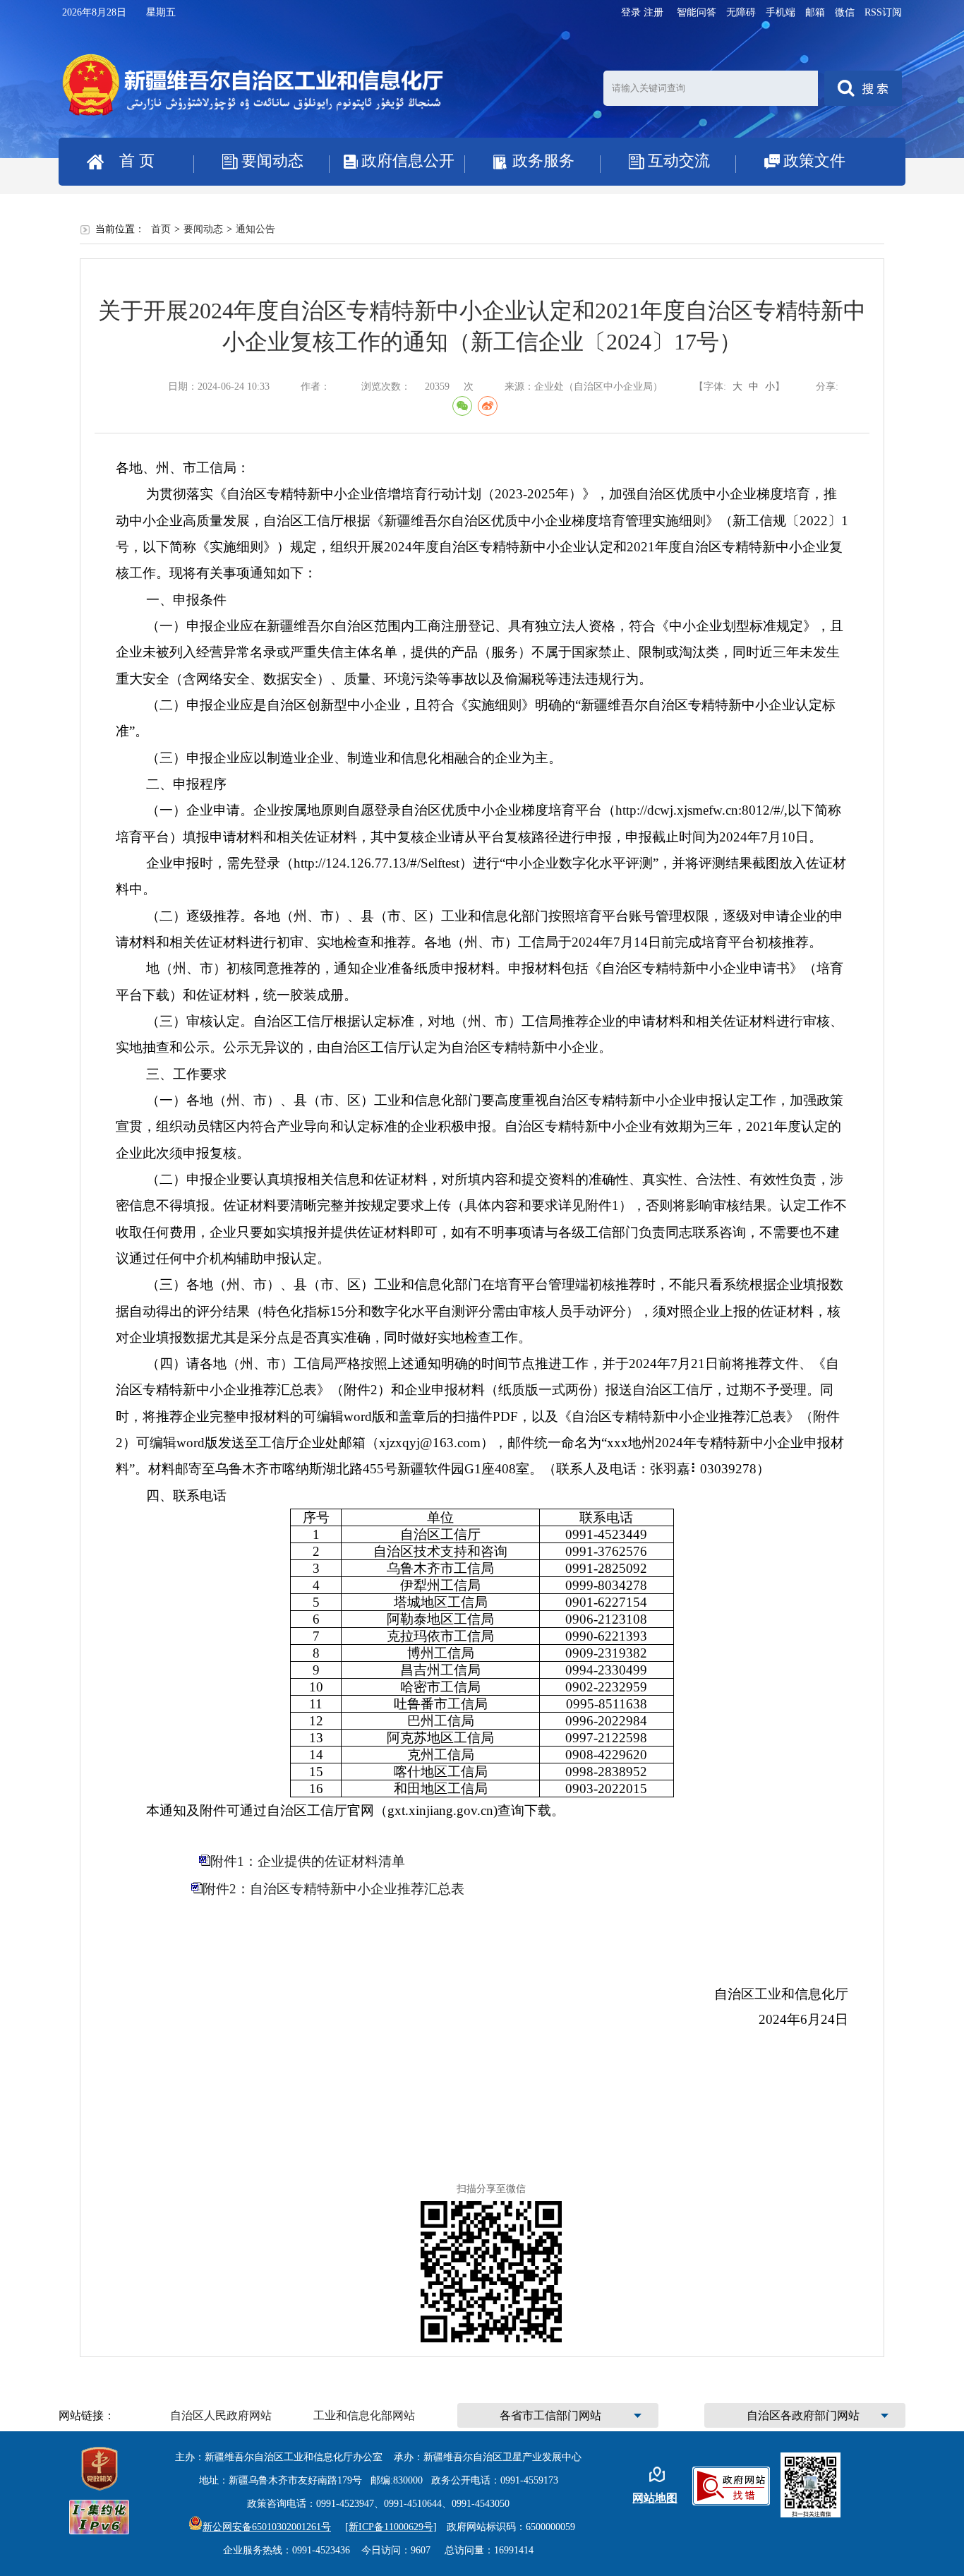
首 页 (137, 161)
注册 (653, 12)
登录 (631, 12)
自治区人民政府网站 (221, 2415)
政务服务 (543, 161)
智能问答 (697, 12)
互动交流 (679, 161)
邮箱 (815, 12)
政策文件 (814, 161)
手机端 (781, 12)
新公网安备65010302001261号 (267, 2527)
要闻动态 (272, 161)
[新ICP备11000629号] (391, 2527)
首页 (161, 229)
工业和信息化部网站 (364, 2415)
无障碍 (741, 12)
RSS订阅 (883, 12)
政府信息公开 (408, 161)
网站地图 (655, 2498)
